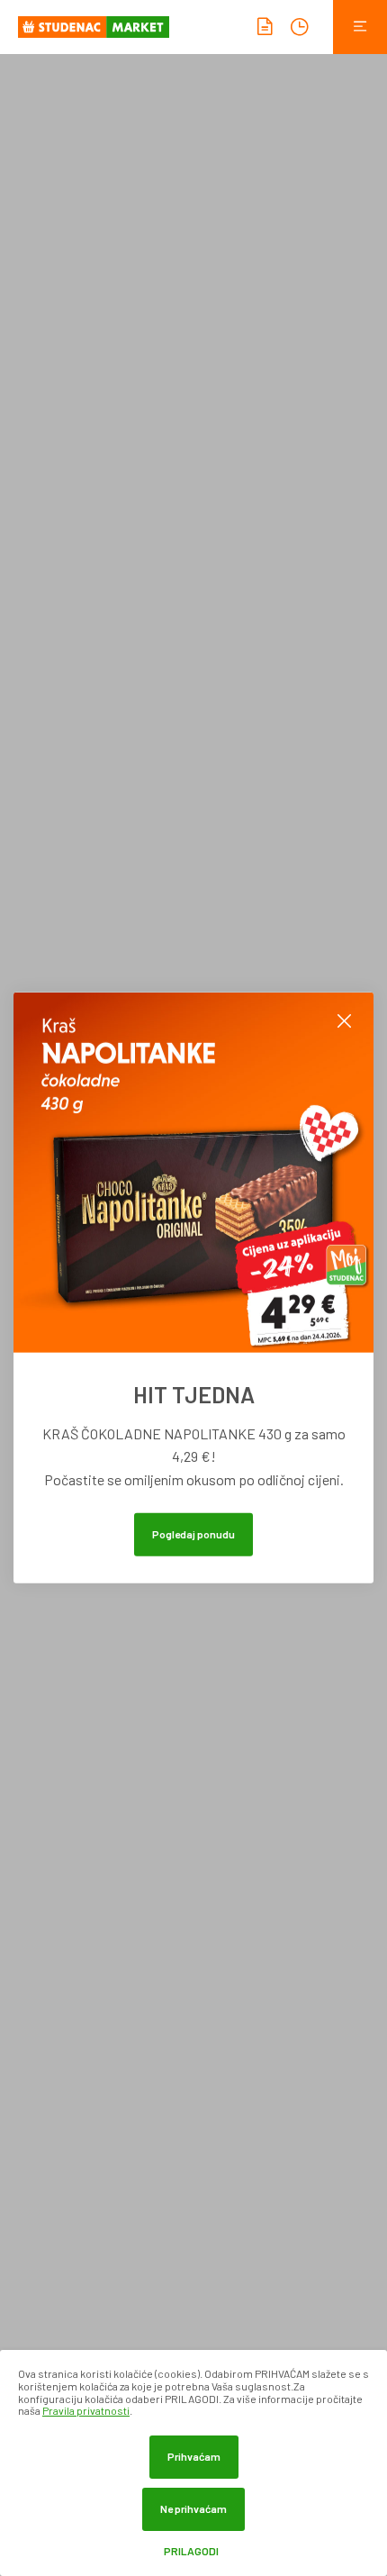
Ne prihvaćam (193, 2508)
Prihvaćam (194, 2456)
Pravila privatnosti (86, 2410)
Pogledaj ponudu (193, 1534)
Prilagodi (191, 2551)
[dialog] (193, 2463)
